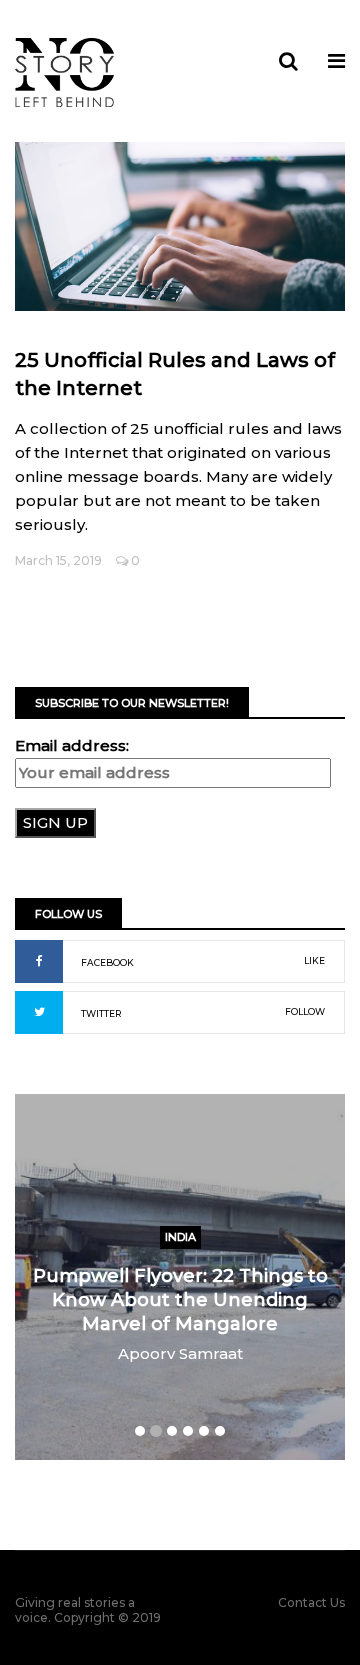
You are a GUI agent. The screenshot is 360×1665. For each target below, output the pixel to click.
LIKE (314, 960)
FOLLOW (305, 1011)
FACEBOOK (107, 962)
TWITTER (101, 1013)
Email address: (72, 745)
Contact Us (311, 1602)
